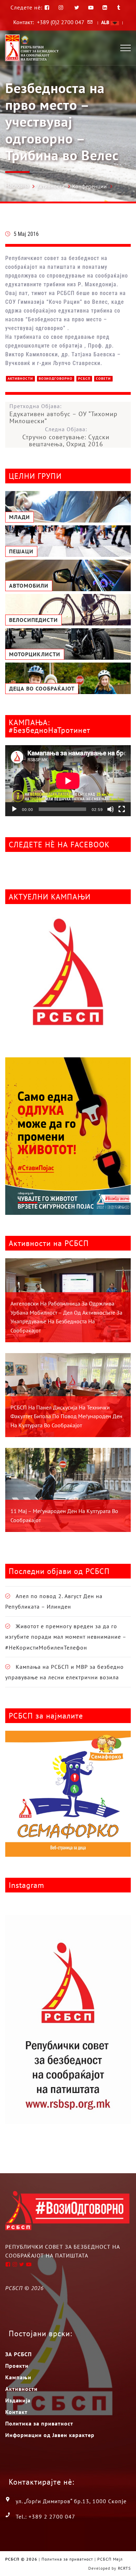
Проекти (17, 2366)
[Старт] (14, 809)
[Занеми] (111, 809)
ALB (106, 22)
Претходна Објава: (63, 414)
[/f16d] (62, 8)
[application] (68, 781)
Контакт (16, 2412)
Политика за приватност (39, 2423)
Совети (103, 379)
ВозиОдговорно (56, 379)
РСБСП (84, 379)
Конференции (89, 186)
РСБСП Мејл (110, 2559)
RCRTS (124, 2568)
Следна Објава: (66, 437)
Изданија (18, 2400)
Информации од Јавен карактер (50, 2435)
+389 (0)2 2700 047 (61, 22)
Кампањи (18, 2377)
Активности (51, 186)
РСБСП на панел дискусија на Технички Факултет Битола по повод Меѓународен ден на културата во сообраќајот (66, 1416)
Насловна (17, 185)
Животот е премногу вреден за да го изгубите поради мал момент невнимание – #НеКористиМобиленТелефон (66, 1637)
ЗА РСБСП (18, 2354)
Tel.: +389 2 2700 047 (46, 2516)
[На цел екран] (122, 809)
